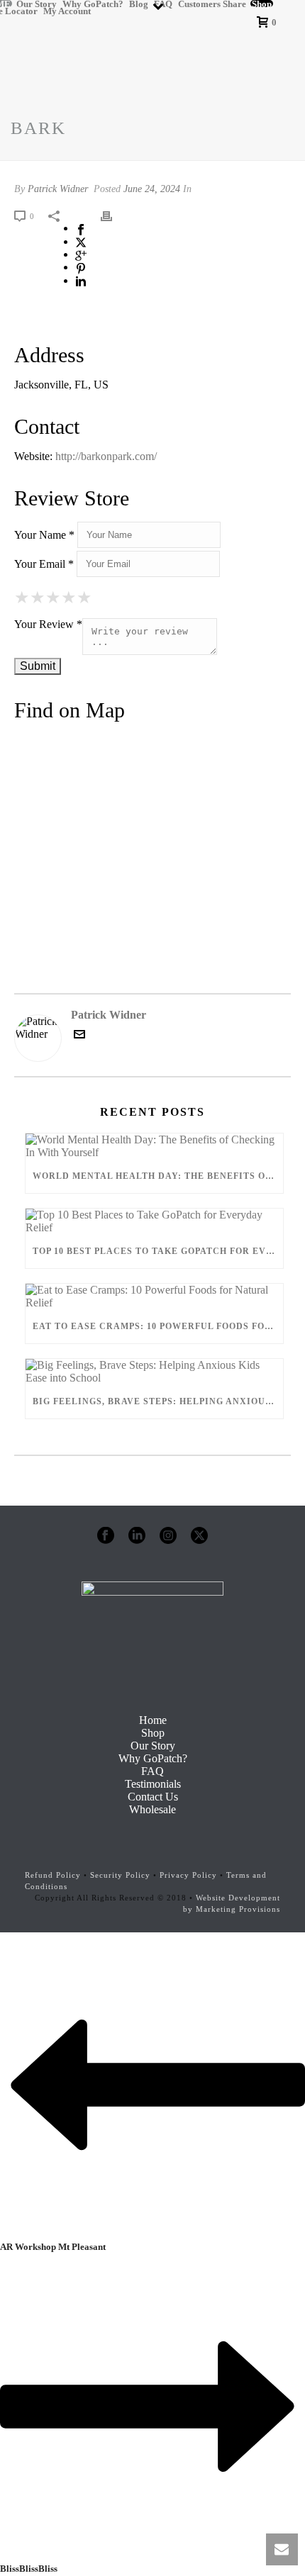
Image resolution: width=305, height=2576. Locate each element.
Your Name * (44, 535)
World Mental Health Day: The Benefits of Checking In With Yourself (158, 1176)
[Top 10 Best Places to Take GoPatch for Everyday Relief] (154, 1221)
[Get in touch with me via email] (79, 1036)
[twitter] (199, 1536)
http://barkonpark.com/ (106, 456)
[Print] (113, 215)
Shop (262, 4)
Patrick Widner (58, 189)
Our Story (37, 4)
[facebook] (106, 1536)
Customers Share (212, 4)
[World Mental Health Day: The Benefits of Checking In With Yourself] (154, 1146)
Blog (139, 4)
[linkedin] (137, 1536)
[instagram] (168, 1536)
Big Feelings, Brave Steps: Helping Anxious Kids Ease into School (158, 1401)
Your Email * (44, 564)
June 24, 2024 (152, 189)
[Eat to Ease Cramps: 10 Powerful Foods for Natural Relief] (154, 1297)
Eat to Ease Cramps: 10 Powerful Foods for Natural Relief (158, 1326)
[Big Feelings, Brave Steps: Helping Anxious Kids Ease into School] (154, 1372)
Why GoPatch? (93, 4)
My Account (67, 11)
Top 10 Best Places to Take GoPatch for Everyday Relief (158, 1251)
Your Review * (48, 624)
